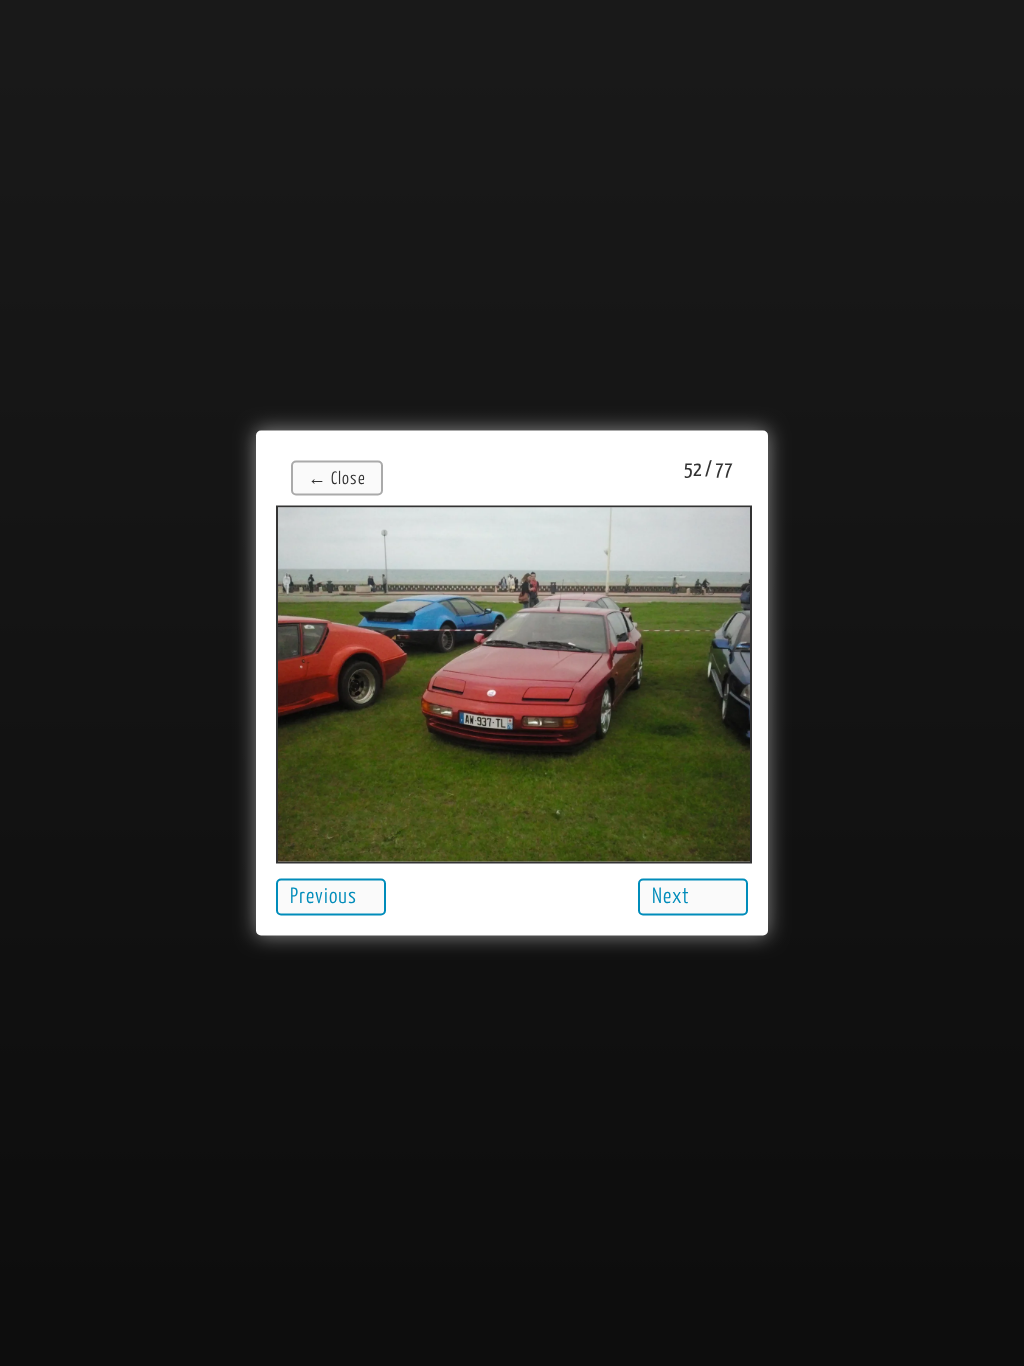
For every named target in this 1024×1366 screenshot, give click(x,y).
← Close (337, 479)
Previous (323, 897)
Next (671, 897)
